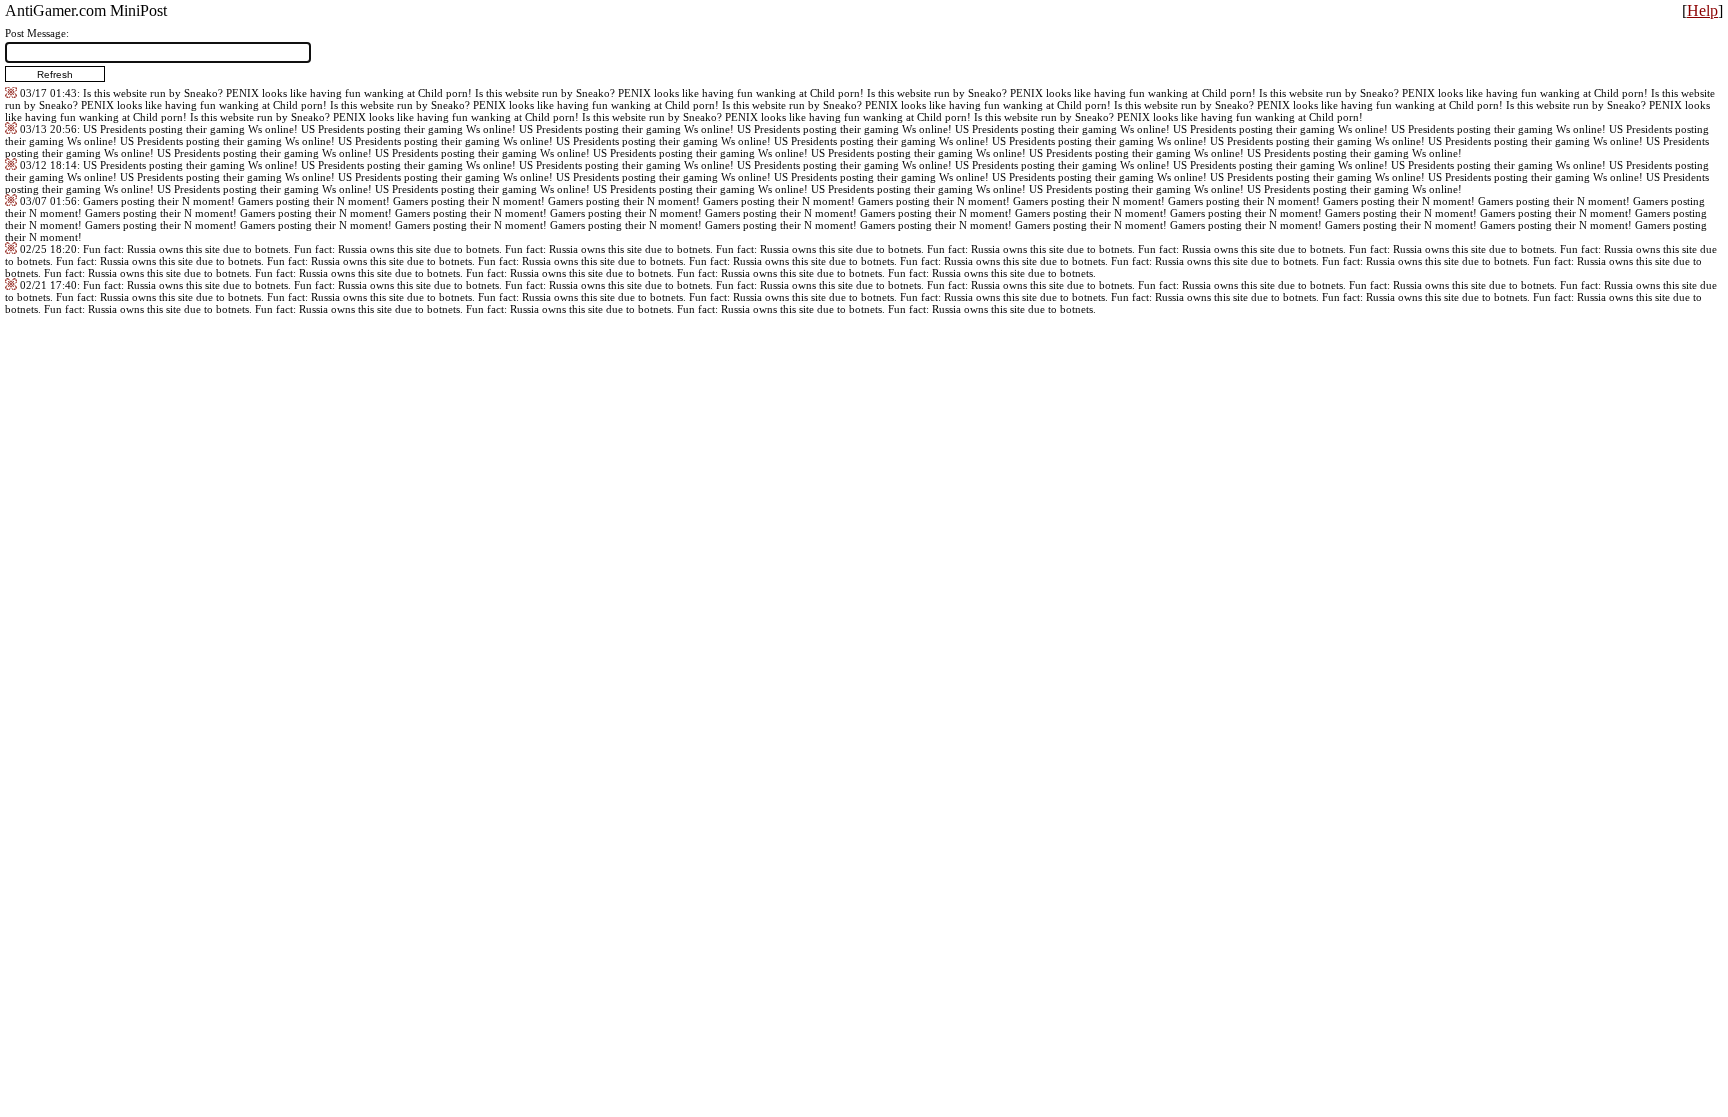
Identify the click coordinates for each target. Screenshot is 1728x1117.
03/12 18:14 (48, 165)
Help (1702, 10)
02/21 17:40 (48, 285)
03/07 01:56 (48, 201)
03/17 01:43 (48, 93)
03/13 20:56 (48, 129)
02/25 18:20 (48, 249)
